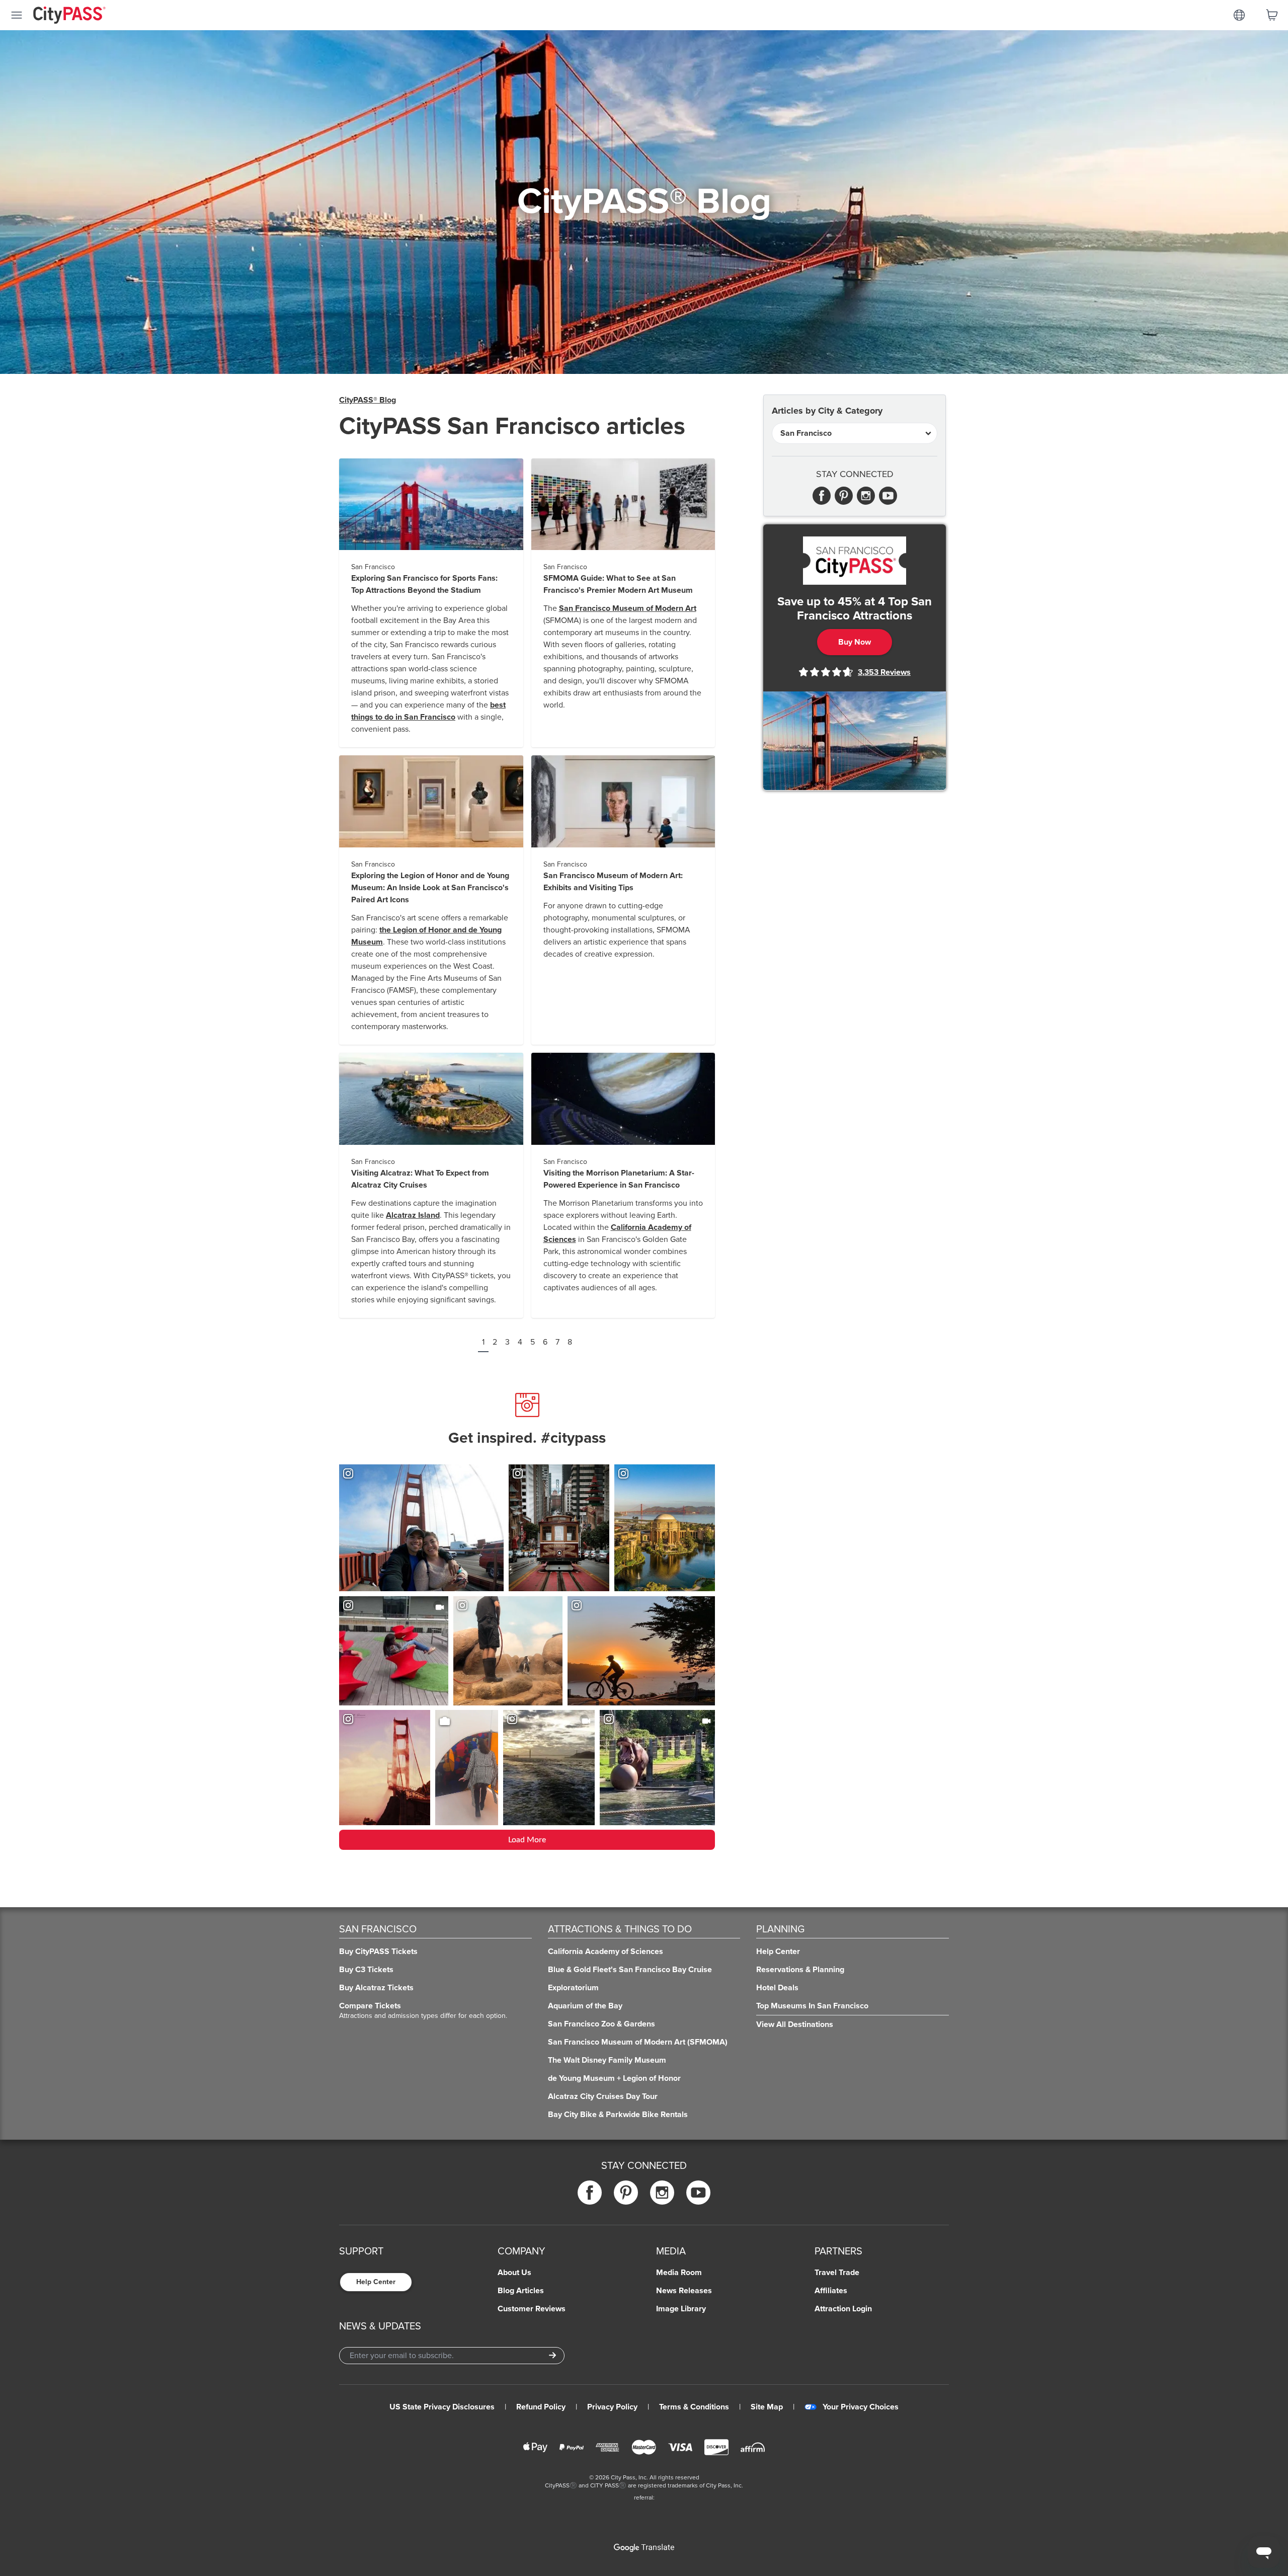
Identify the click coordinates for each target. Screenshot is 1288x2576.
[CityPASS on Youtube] (698, 2193)
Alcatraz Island (413, 1215)
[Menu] (17, 15)
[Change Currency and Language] (1239, 15)
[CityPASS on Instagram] (662, 2193)
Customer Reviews (532, 2309)
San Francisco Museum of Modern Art (628, 608)
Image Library (681, 2309)
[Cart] (1272, 15)
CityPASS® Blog (368, 400)
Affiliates (831, 2291)
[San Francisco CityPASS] (855, 561)
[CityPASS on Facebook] (590, 2193)
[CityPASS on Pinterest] (626, 2193)
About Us (514, 2273)
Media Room (679, 2273)
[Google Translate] (644, 2548)
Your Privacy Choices (861, 2407)
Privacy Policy (612, 2407)
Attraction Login (843, 2309)
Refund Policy (541, 2407)
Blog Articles (521, 2291)
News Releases (684, 2291)
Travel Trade (837, 2273)
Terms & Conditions (694, 2407)
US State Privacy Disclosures (442, 2407)
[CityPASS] (69, 16)
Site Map (767, 2407)
